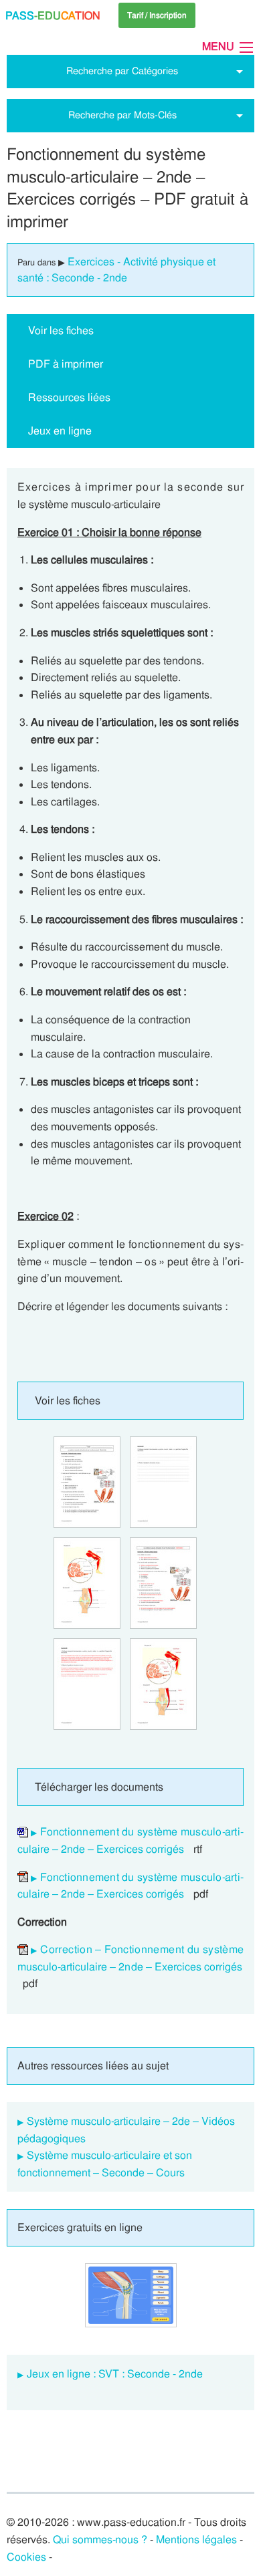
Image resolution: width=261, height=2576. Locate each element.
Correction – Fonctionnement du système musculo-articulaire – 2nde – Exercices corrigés (130, 1958)
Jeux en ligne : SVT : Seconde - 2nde (115, 2374)
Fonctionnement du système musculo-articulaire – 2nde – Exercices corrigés (130, 1840)
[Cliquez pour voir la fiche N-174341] (87, 1482)
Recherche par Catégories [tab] (122, 71)
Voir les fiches (61, 331)
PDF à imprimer (66, 364)
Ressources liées (69, 397)
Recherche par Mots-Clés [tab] (122, 115)
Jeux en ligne (60, 431)
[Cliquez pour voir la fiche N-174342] (163, 1583)
